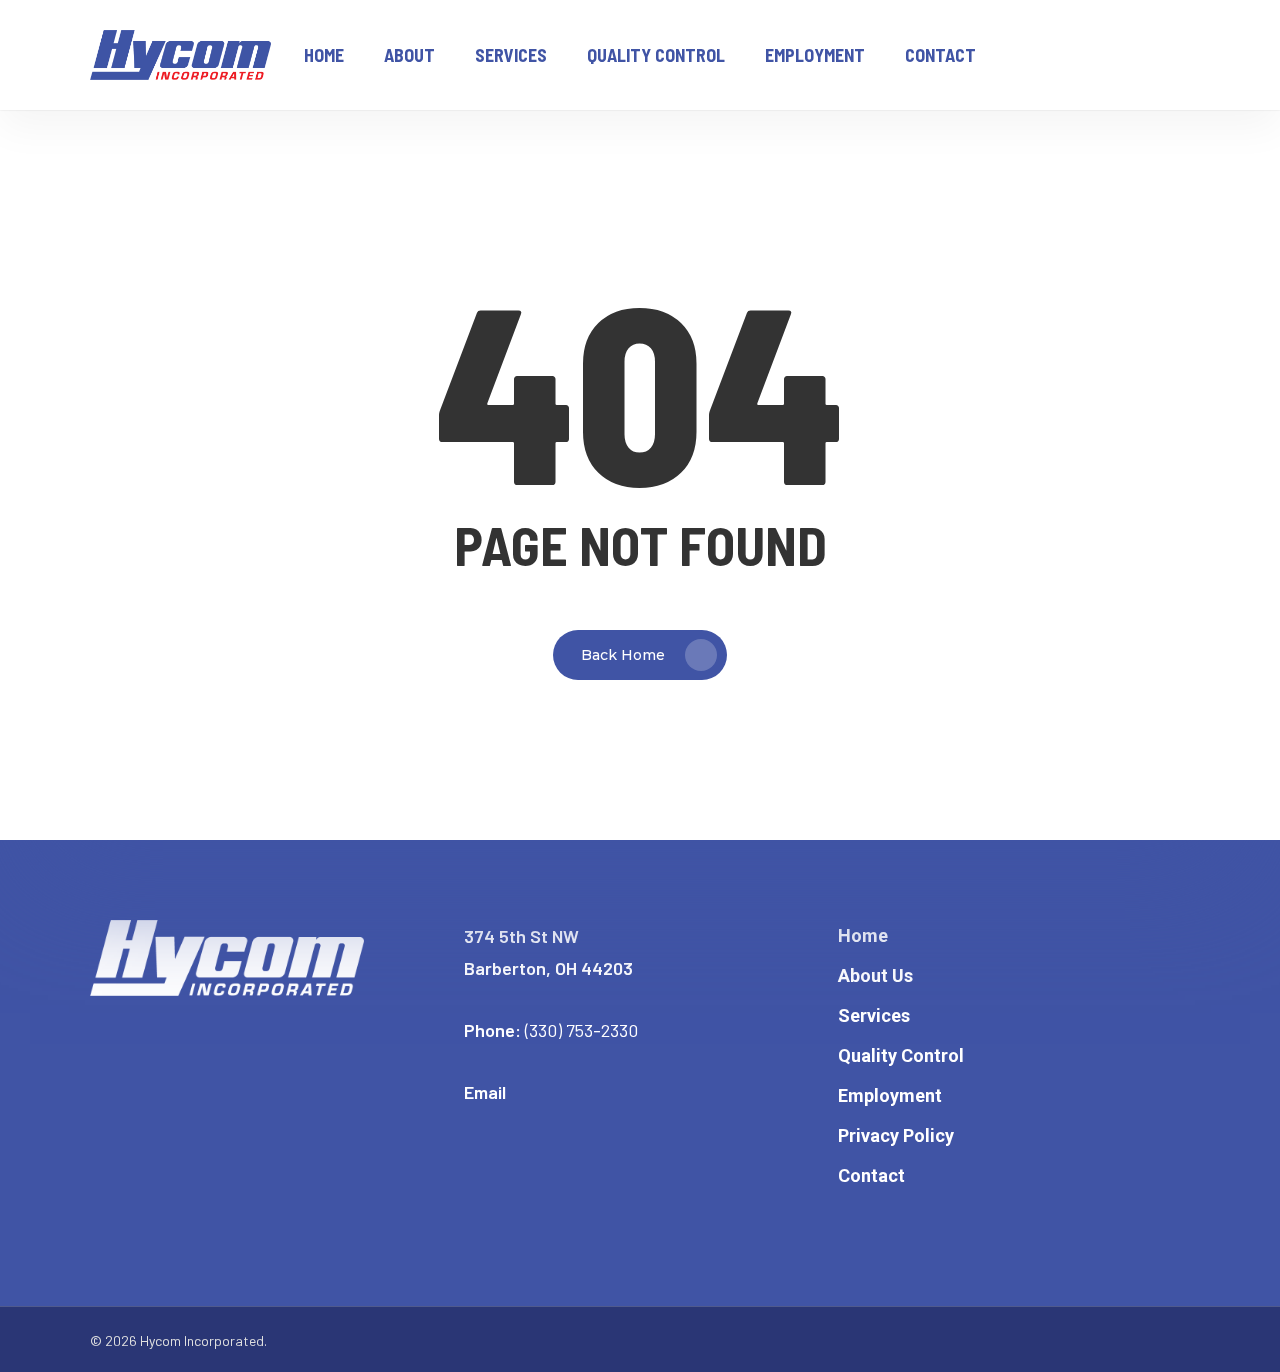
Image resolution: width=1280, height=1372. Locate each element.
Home (863, 935)
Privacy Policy (896, 1135)
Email (485, 1092)
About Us (875, 975)
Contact (871, 1175)
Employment (890, 1095)
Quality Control (901, 1055)
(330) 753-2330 (581, 1030)
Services (874, 1015)
